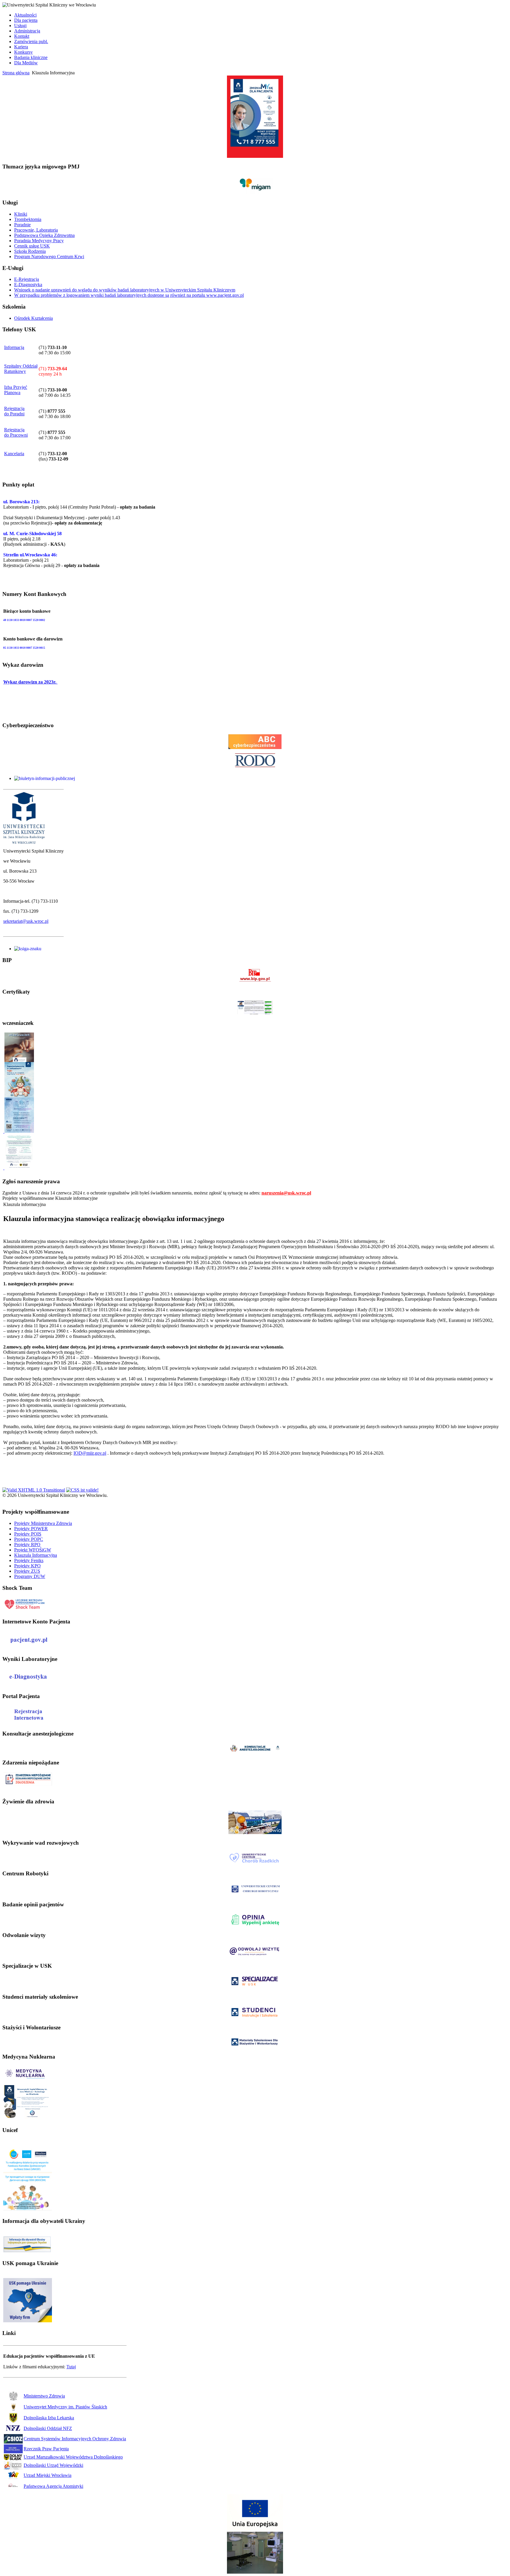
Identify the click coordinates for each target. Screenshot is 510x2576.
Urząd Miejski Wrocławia (48, 2475)
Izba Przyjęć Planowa (16, 390)
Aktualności (25, 15)
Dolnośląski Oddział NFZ (48, 2428)
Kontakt (22, 36)
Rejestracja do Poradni (14, 411)
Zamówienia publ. (31, 41)
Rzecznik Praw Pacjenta (46, 2449)
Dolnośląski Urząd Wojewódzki (53, 2465)
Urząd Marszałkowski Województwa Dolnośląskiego (73, 2457)
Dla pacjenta (26, 20)
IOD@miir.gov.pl (90, 1453)
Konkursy (23, 52)
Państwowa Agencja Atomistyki (53, 2486)
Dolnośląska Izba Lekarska (49, 2418)
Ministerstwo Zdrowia (44, 2396)
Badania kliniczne (31, 57)
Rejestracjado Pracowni (16, 432)
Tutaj (71, 2367)
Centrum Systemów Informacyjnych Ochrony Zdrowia (75, 2439)
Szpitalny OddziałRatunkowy (21, 369)
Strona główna (16, 73)
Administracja (27, 31)
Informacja (14, 347)
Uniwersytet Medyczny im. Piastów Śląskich (65, 2407)
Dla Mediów (26, 63)
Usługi (20, 26)
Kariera (21, 47)
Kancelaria (14, 454)
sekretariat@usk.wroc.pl (26, 921)
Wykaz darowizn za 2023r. (30, 682)
